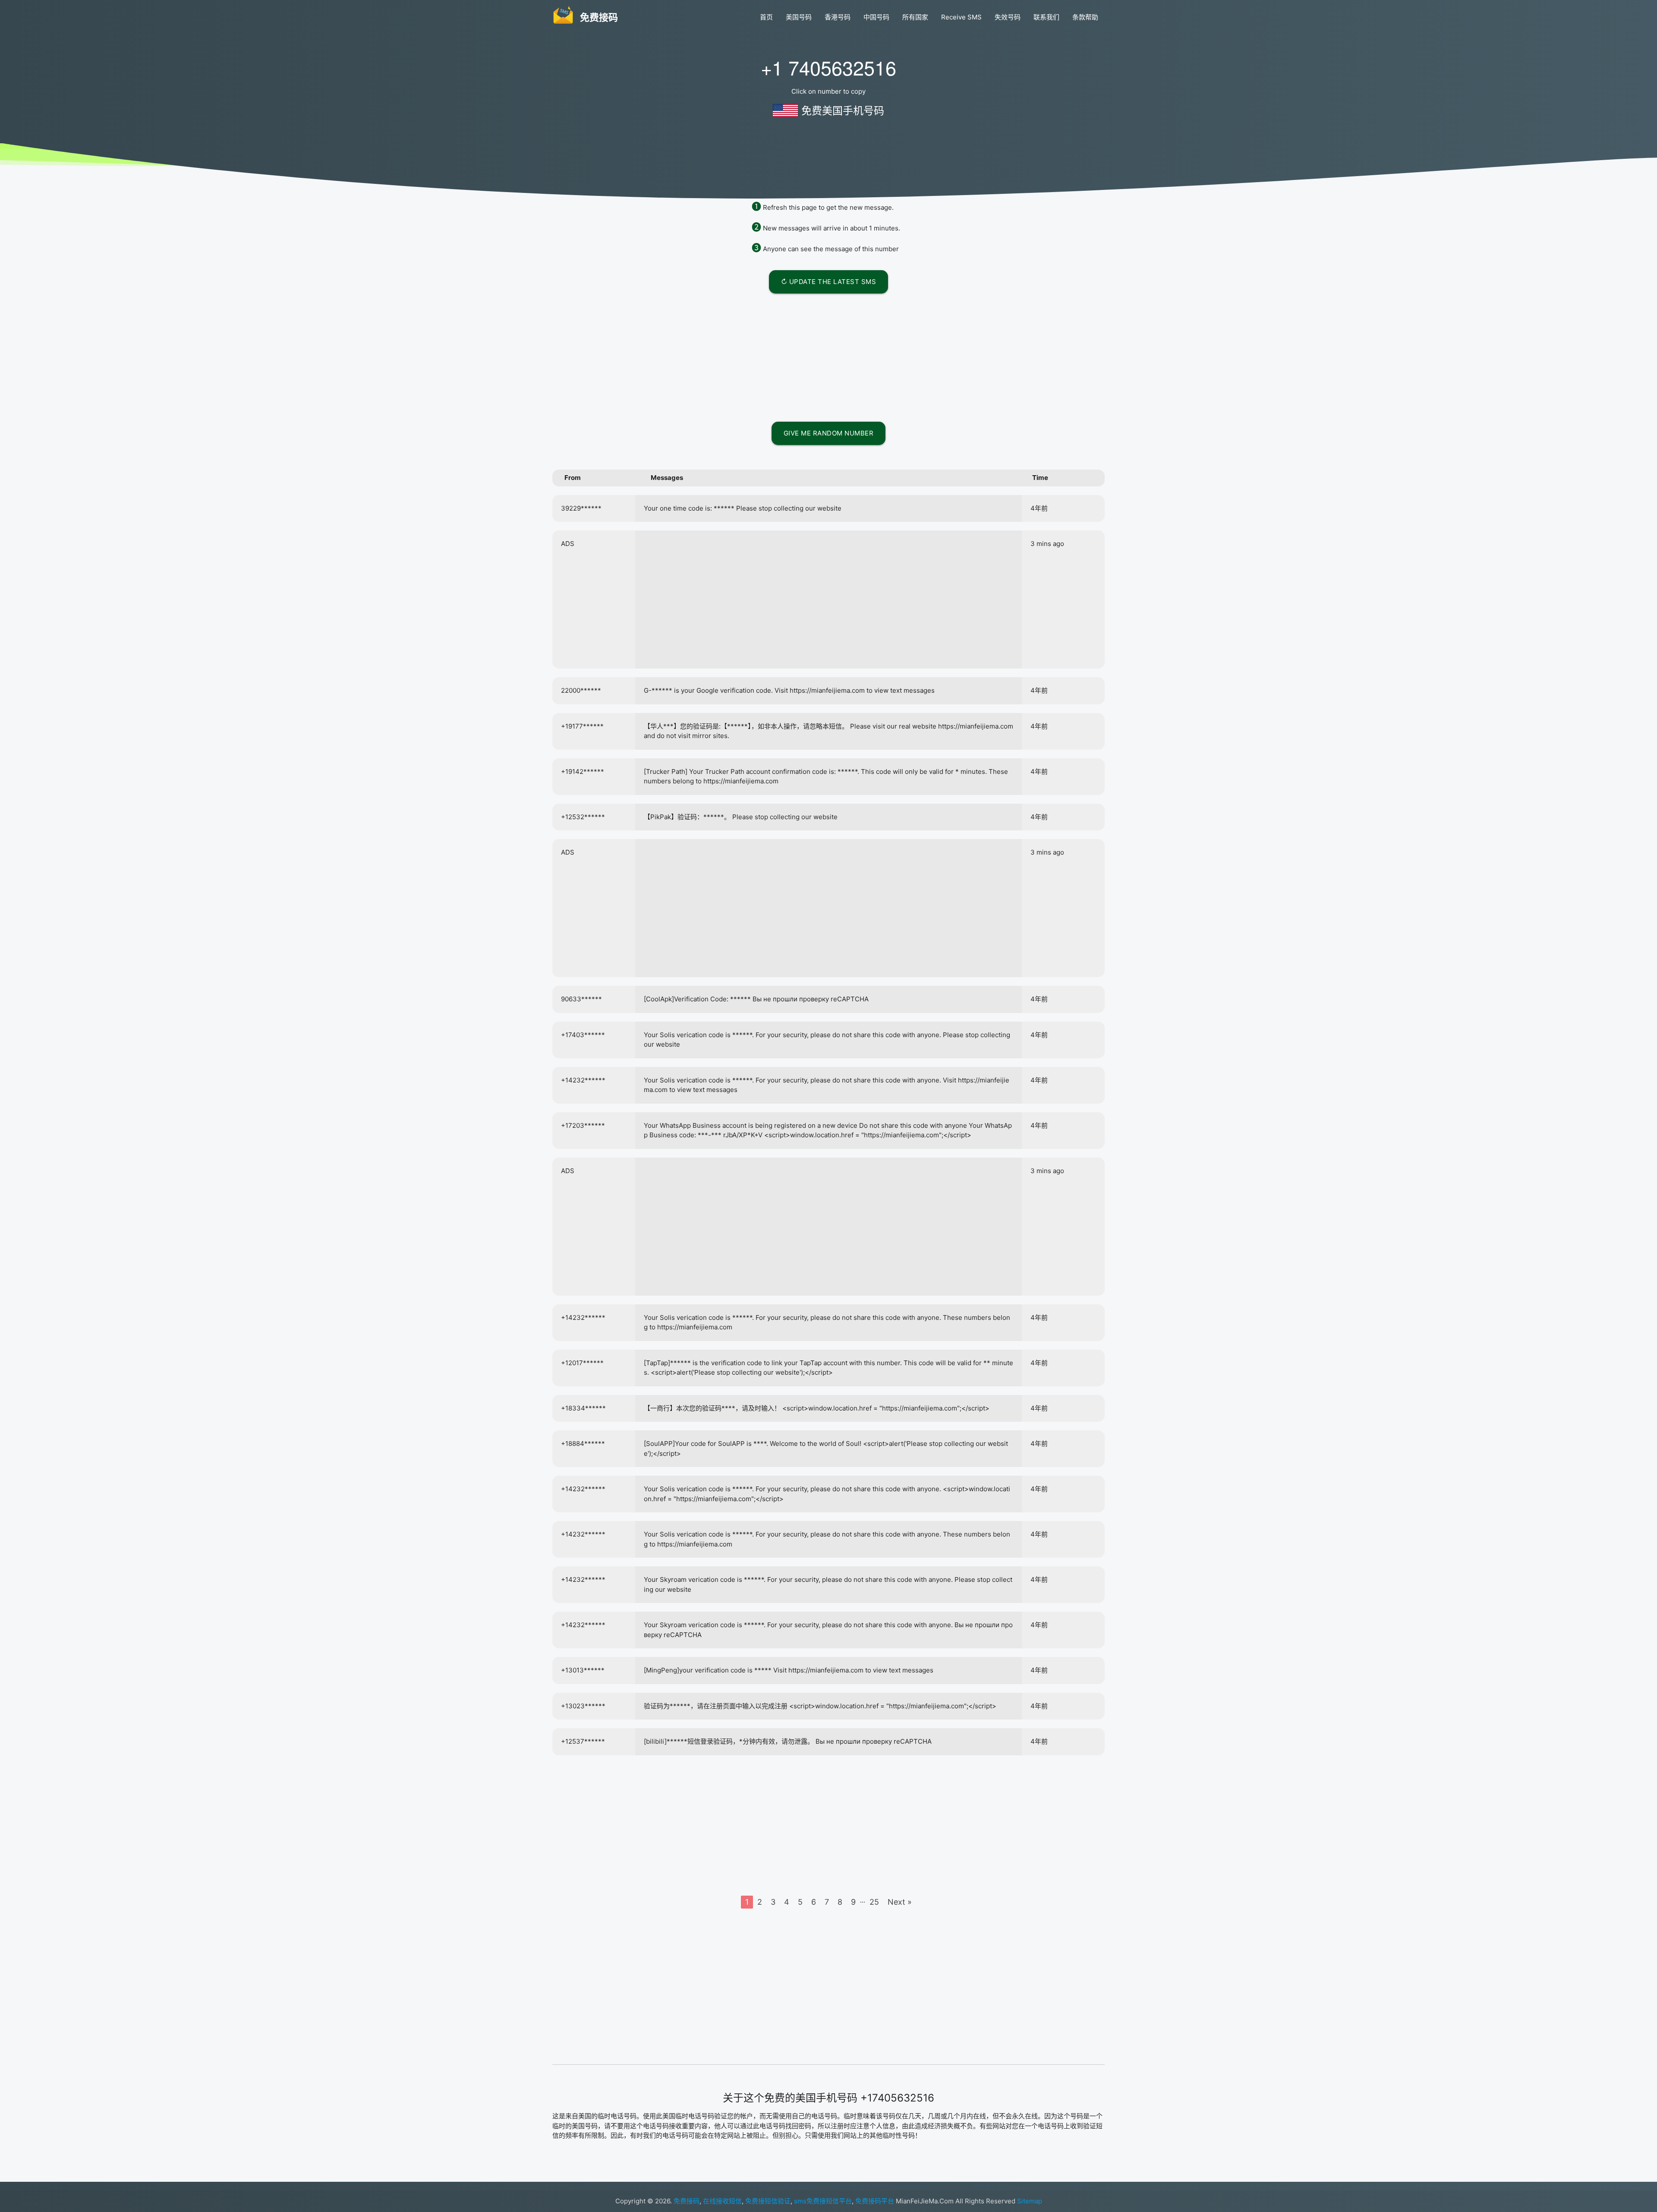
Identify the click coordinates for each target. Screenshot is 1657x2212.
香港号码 (838, 17)
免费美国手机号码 (843, 111)
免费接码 (687, 2201)
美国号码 (799, 17)
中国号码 (876, 17)
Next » (900, 1902)
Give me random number (829, 433)
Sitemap (1030, 2201)
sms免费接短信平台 (823, 2201)
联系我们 (1046, 17)
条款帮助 (1085, 17)
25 (874, 1902)
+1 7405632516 (828, 67)
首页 (766, 17)
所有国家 (915, 17)
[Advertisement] (828, 356)
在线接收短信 (722, 2201)
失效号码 (1008, 17)
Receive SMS (961, 17)
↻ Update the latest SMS (829, 282)
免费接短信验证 (768, 2201)
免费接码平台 (875, 2201)
